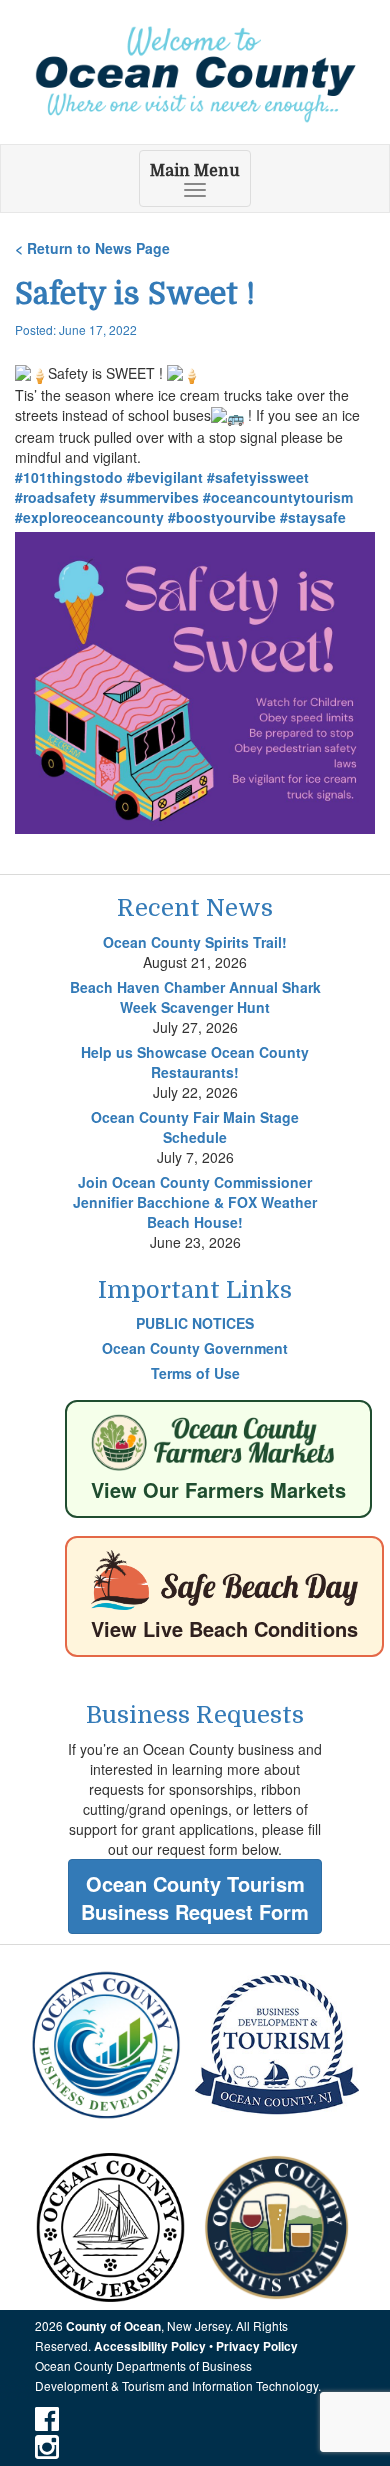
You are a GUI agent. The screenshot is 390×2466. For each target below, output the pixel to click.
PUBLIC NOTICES (195, 1323)
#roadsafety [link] (55, 497)
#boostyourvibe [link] (222, 517)
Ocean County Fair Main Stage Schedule (195, 1127)
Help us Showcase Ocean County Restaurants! (195, 1062)
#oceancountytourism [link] (278, 497)
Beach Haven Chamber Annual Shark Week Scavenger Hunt (195, 997)
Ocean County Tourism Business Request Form (195, 1898)
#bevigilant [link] (165, 477)
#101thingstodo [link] (69, 477)
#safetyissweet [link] (258, 477)
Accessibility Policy (150, 2346)
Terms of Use (195, 1373)
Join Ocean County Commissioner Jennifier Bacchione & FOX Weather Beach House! (195, 1202)
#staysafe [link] (313, 517)
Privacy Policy (257, 2346)
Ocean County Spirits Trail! (195, 942)
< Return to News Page (92, 248)
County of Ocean (113, 2326)
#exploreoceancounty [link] (89, 517)
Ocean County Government (195, 1348)
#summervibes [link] (149, 497)
